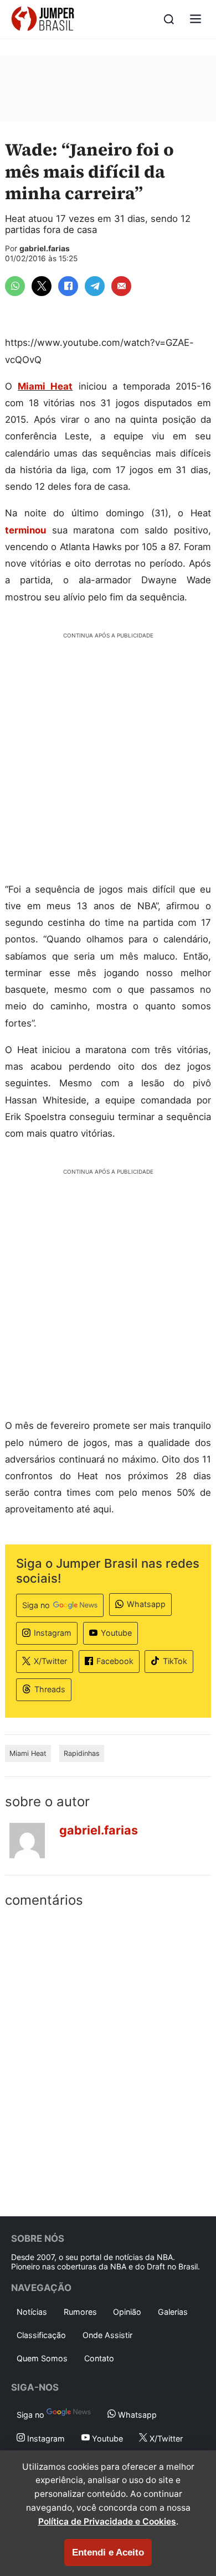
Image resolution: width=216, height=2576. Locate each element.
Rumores (80, 2312)
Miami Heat (45, 386)
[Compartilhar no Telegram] (95, 286)
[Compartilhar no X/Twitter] (42, 286)
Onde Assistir (107, 2335)
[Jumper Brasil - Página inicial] (43, 19)
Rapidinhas (82, 1753)
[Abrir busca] (169, 19)
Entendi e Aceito (108, 2552)
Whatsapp (146, 1604)
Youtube (116, 1633)
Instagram (53, 1633)
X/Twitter (50, 1661)
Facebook (115, 1661)
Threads (50, 1689)
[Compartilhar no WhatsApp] (15, 286)
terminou (25, 530)
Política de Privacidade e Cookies (107, 2521)
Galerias (173, 2312)
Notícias (32, 2312)
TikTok (175, 1661)
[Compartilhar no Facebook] (68, 286)
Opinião (127, 2312)
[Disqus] (108, 2060)
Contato (99, 2358)
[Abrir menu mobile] (196, 20)
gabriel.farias (45, 248)
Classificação (41, 2335)
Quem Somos (42, 2358)
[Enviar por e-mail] (121, 286)
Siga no (36, 1605)
